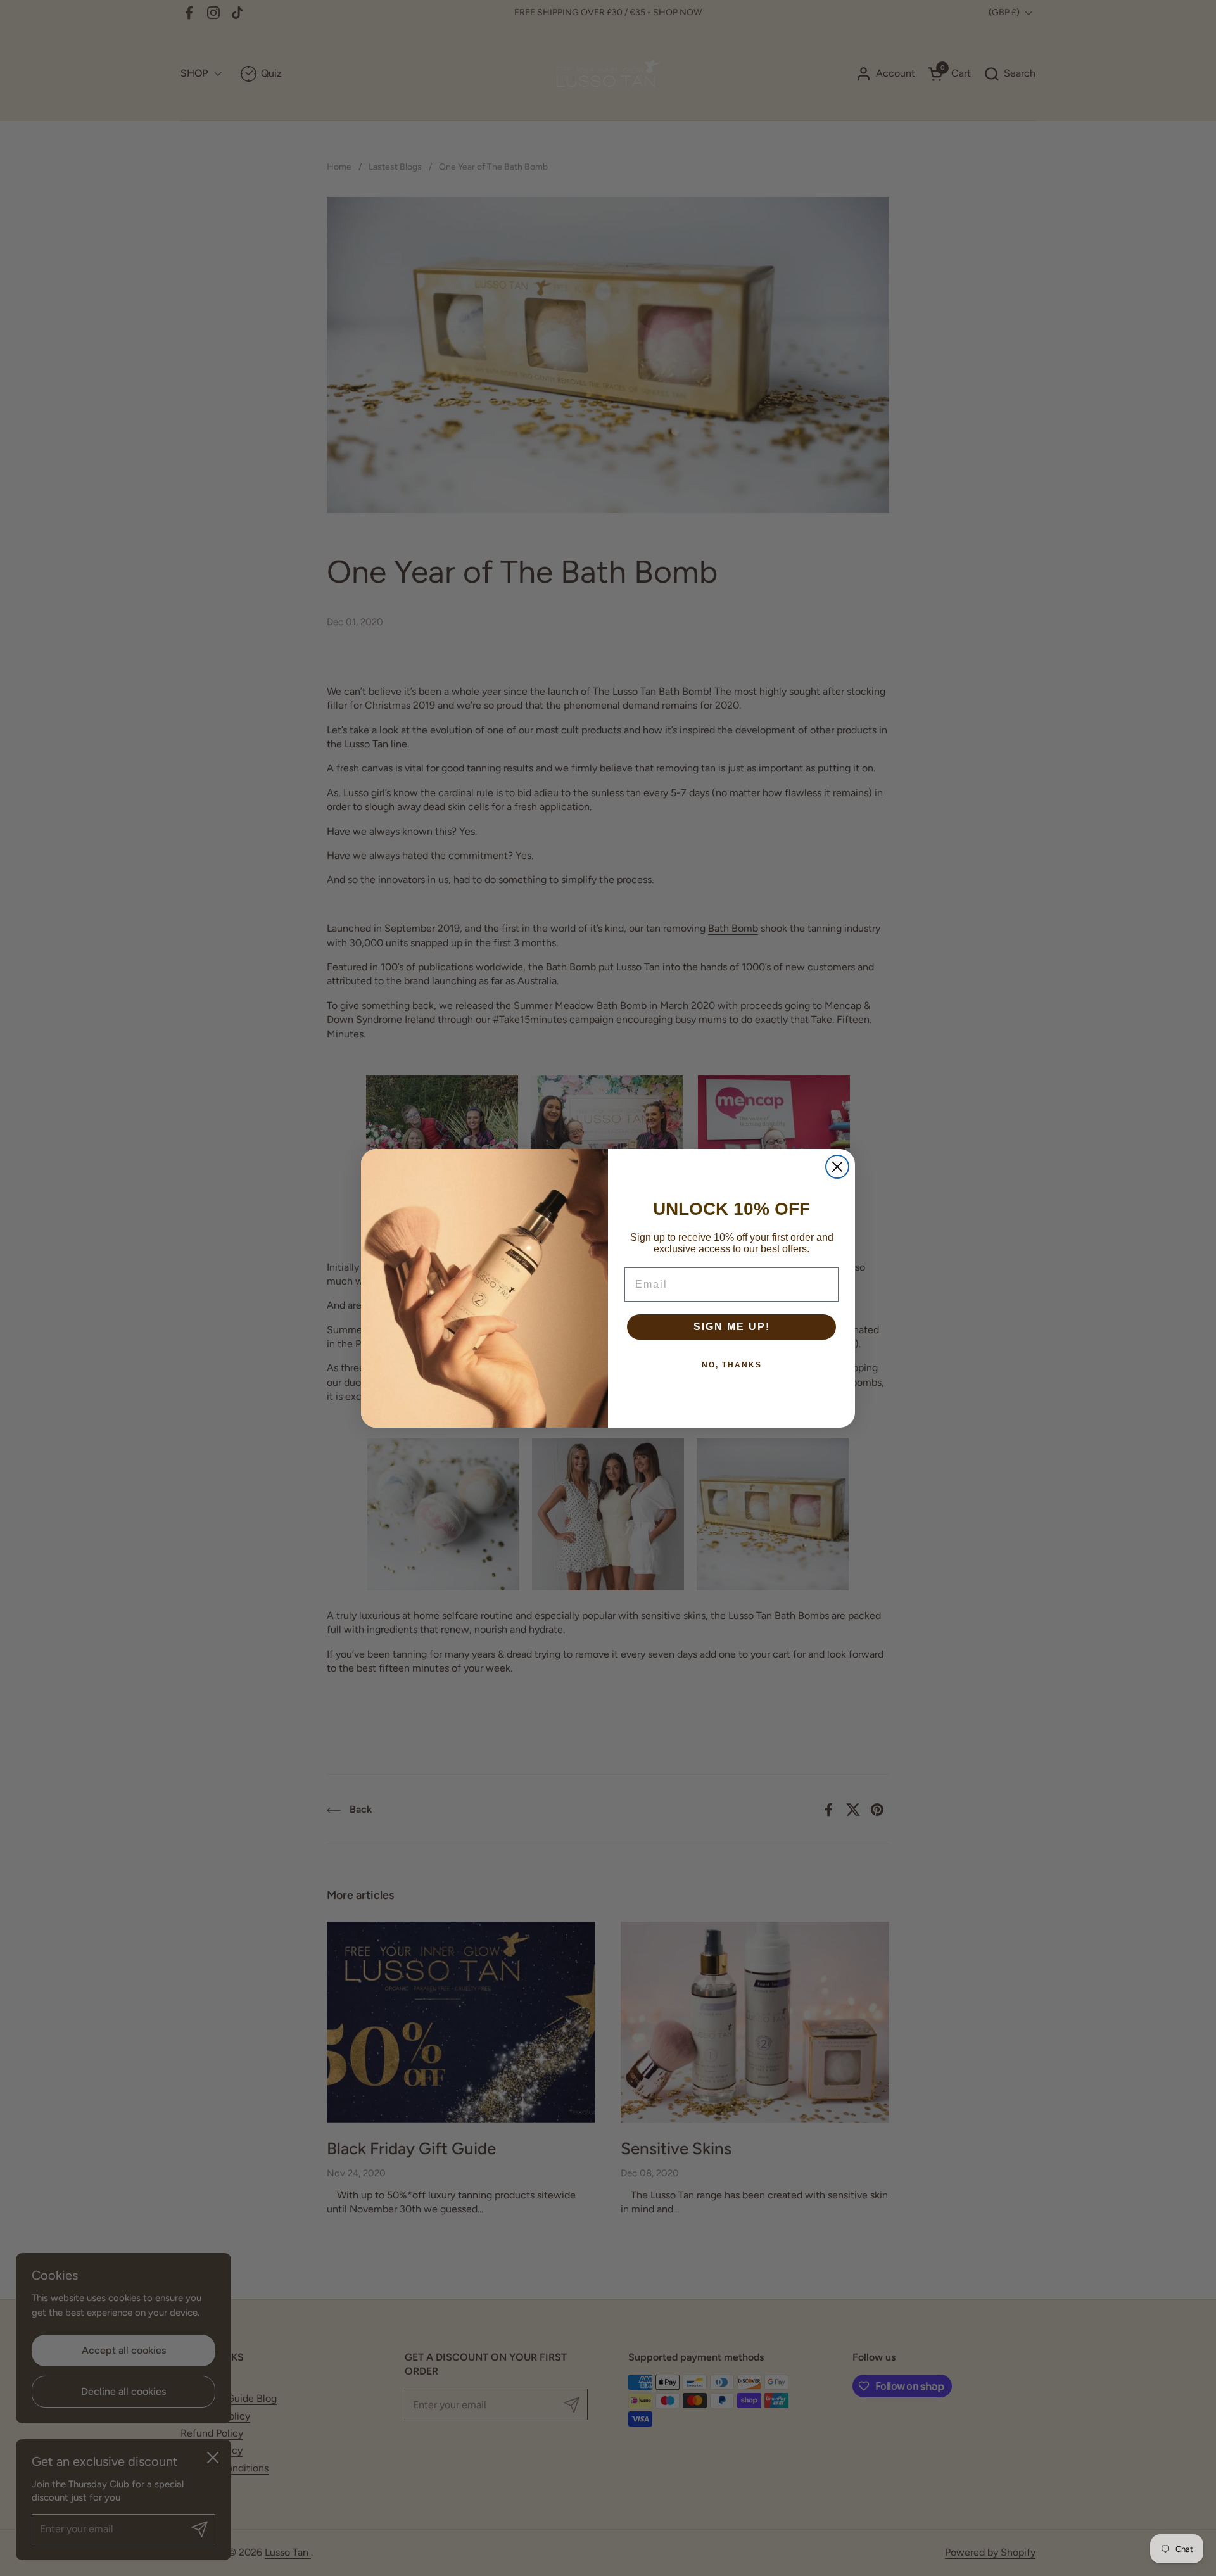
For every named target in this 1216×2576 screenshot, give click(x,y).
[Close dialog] (837, 1167)
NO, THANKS (732, 1365)
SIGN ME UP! (732, 1327)
